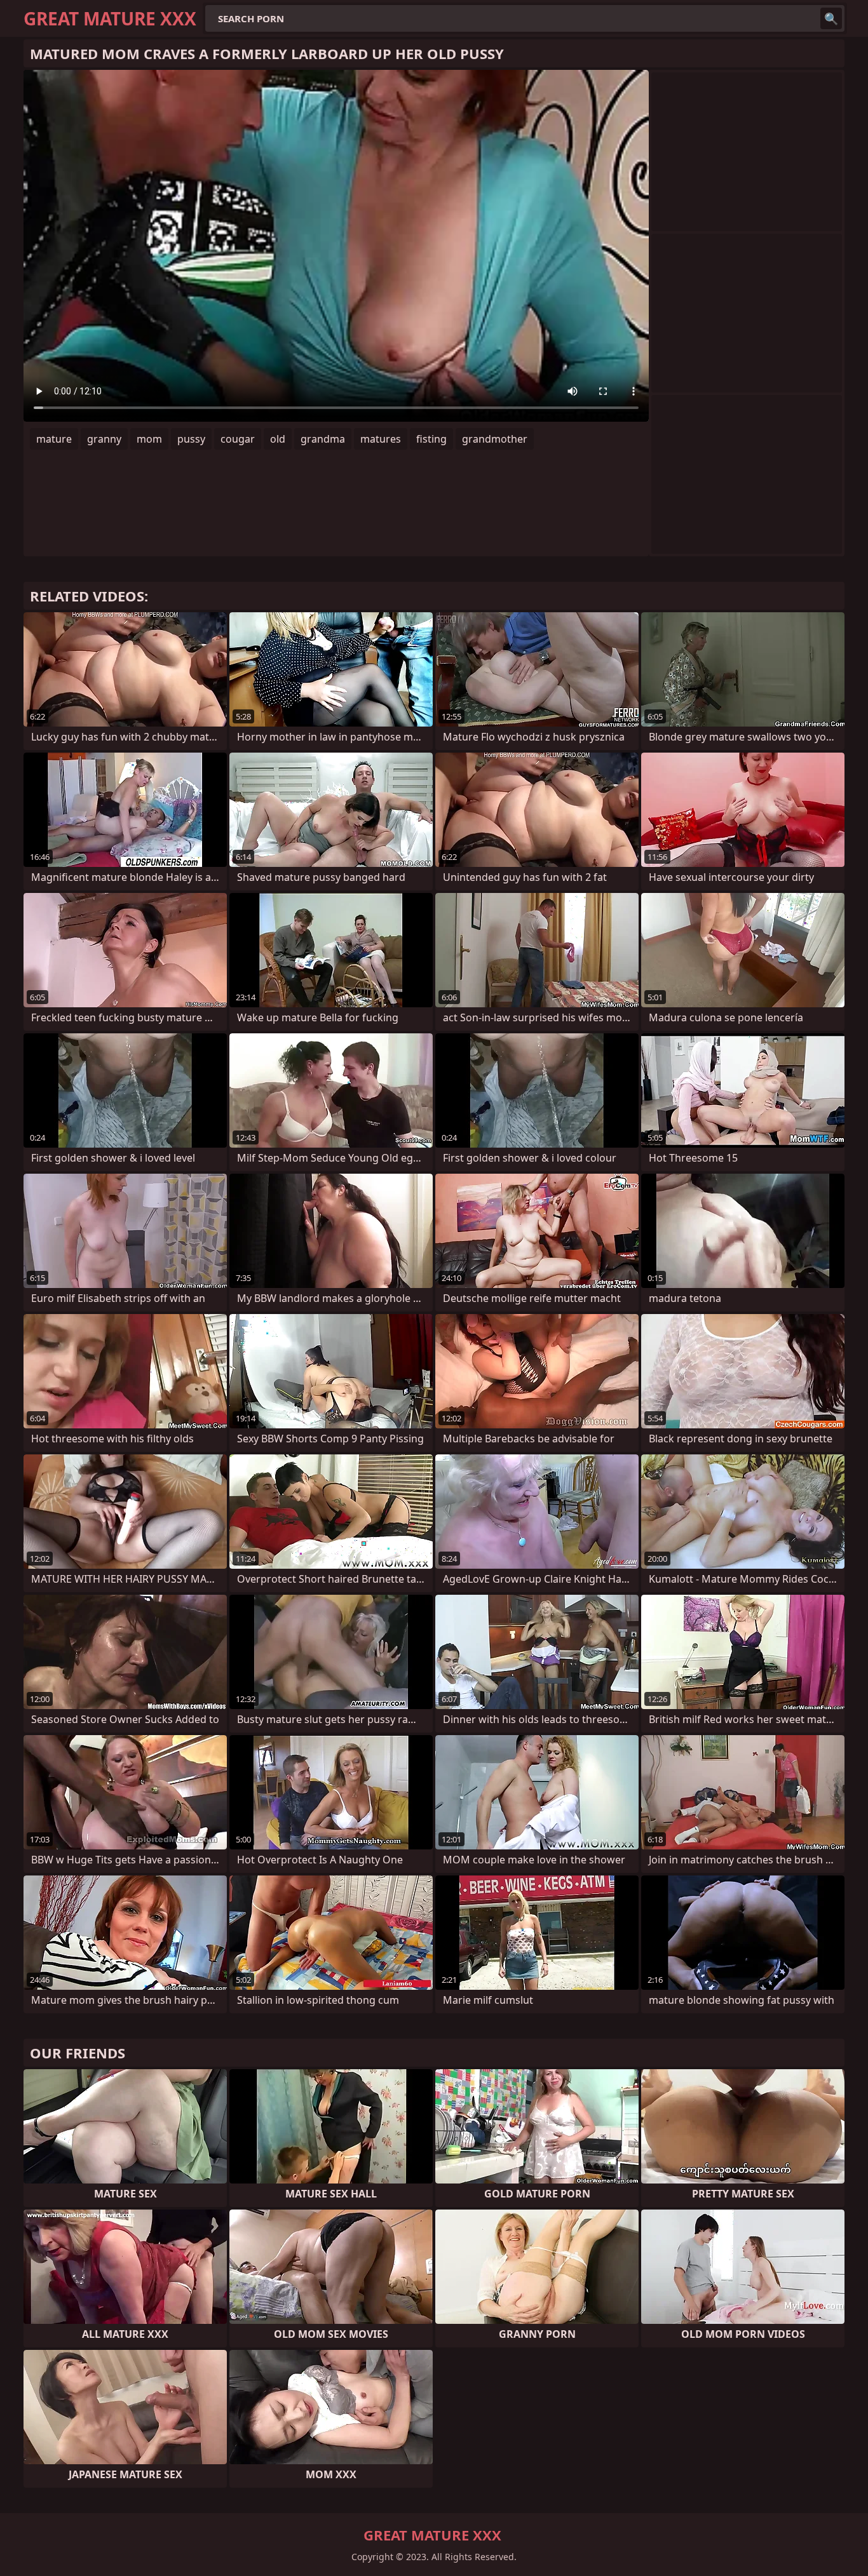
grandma (323, 439)
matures (381, 439)
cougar (238, 439)
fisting (431, 439)
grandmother (495, 439)
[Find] (831, 18)
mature (54, 439)
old (278, 439)
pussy (191, 439)
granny (104, 439)
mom (149, 439)
